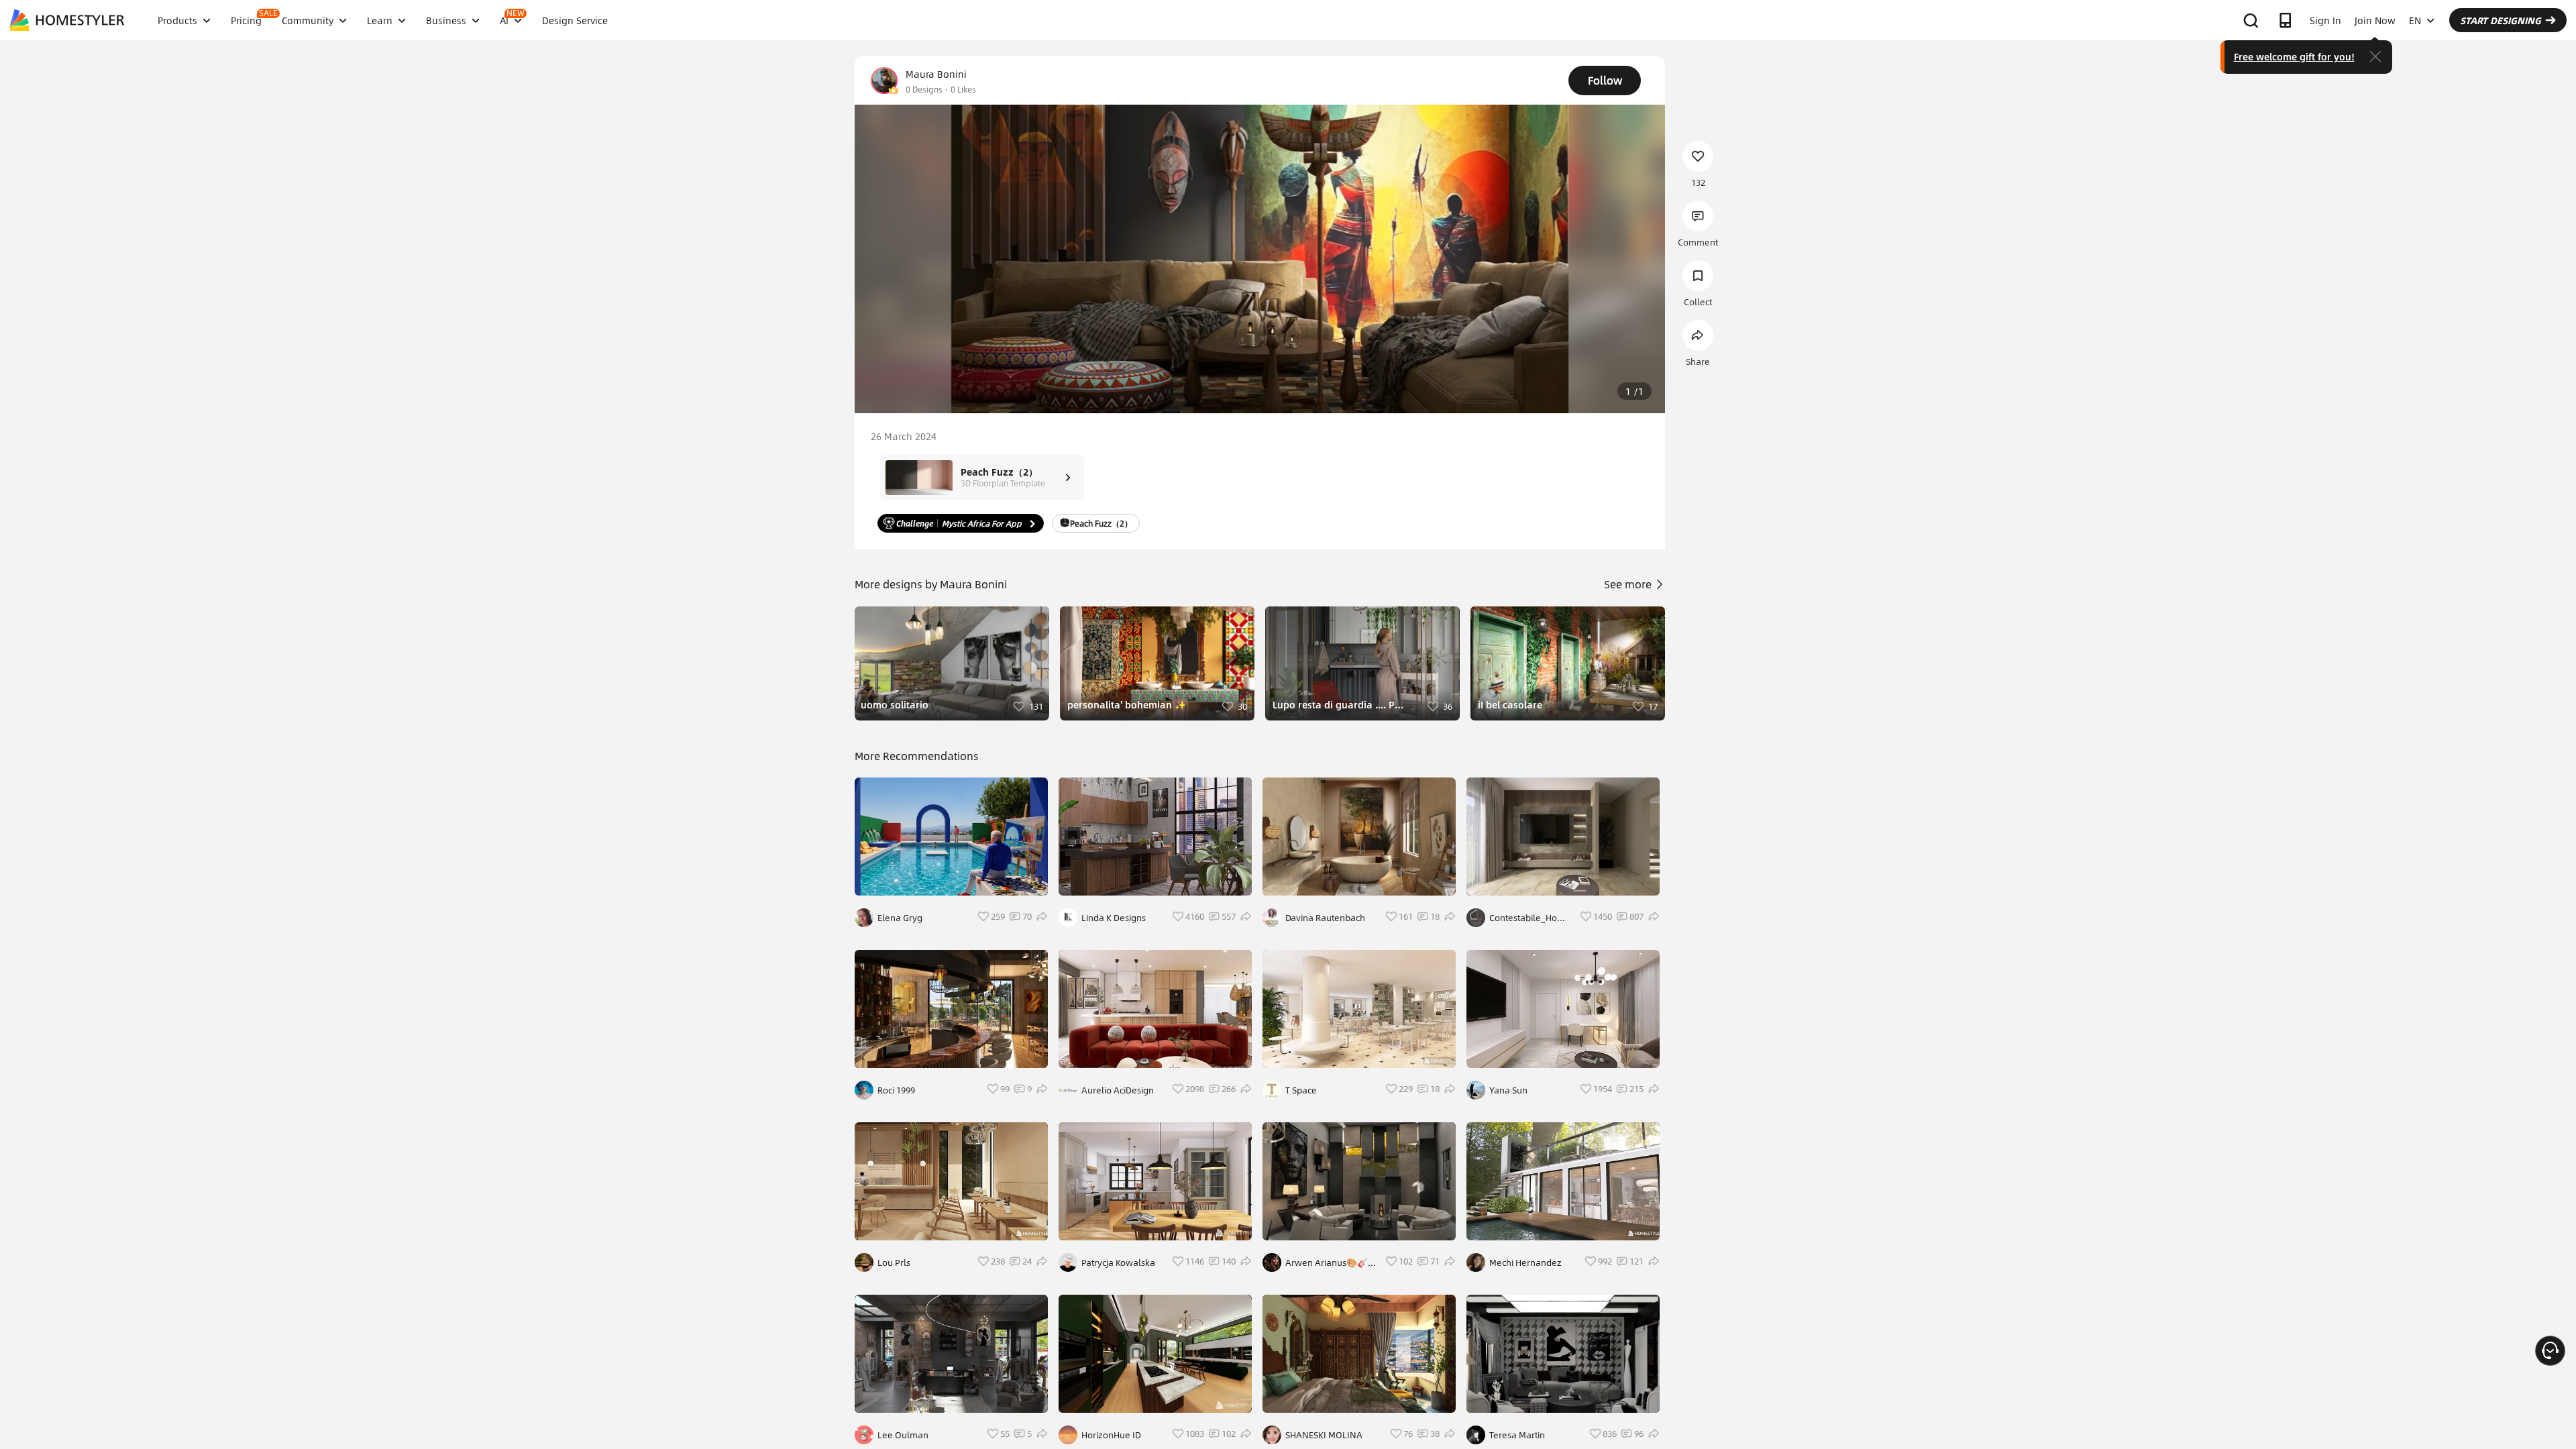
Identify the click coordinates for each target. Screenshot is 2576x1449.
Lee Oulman (903, 1435)
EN (2415, 20)
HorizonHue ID (1111, 1435)
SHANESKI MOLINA (1324, 1435)
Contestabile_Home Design (1530, 918)
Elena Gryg (900, 918)
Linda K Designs (1114, 918)
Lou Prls (894, 1263)
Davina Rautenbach (1325, 918)
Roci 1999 (896, 1090)
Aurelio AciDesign (1118, 1090)
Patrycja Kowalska (1118, 1263)
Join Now (2375, 20)
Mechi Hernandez (1525, 1263)
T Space (1301, 1090)
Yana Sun (1508, 1090)
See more (1629, 584)
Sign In (2325, 20)
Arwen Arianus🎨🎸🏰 (1327, 1263)
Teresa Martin (1517, 1435)
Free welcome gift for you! (2294, 56)
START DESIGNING (2501, 20)
